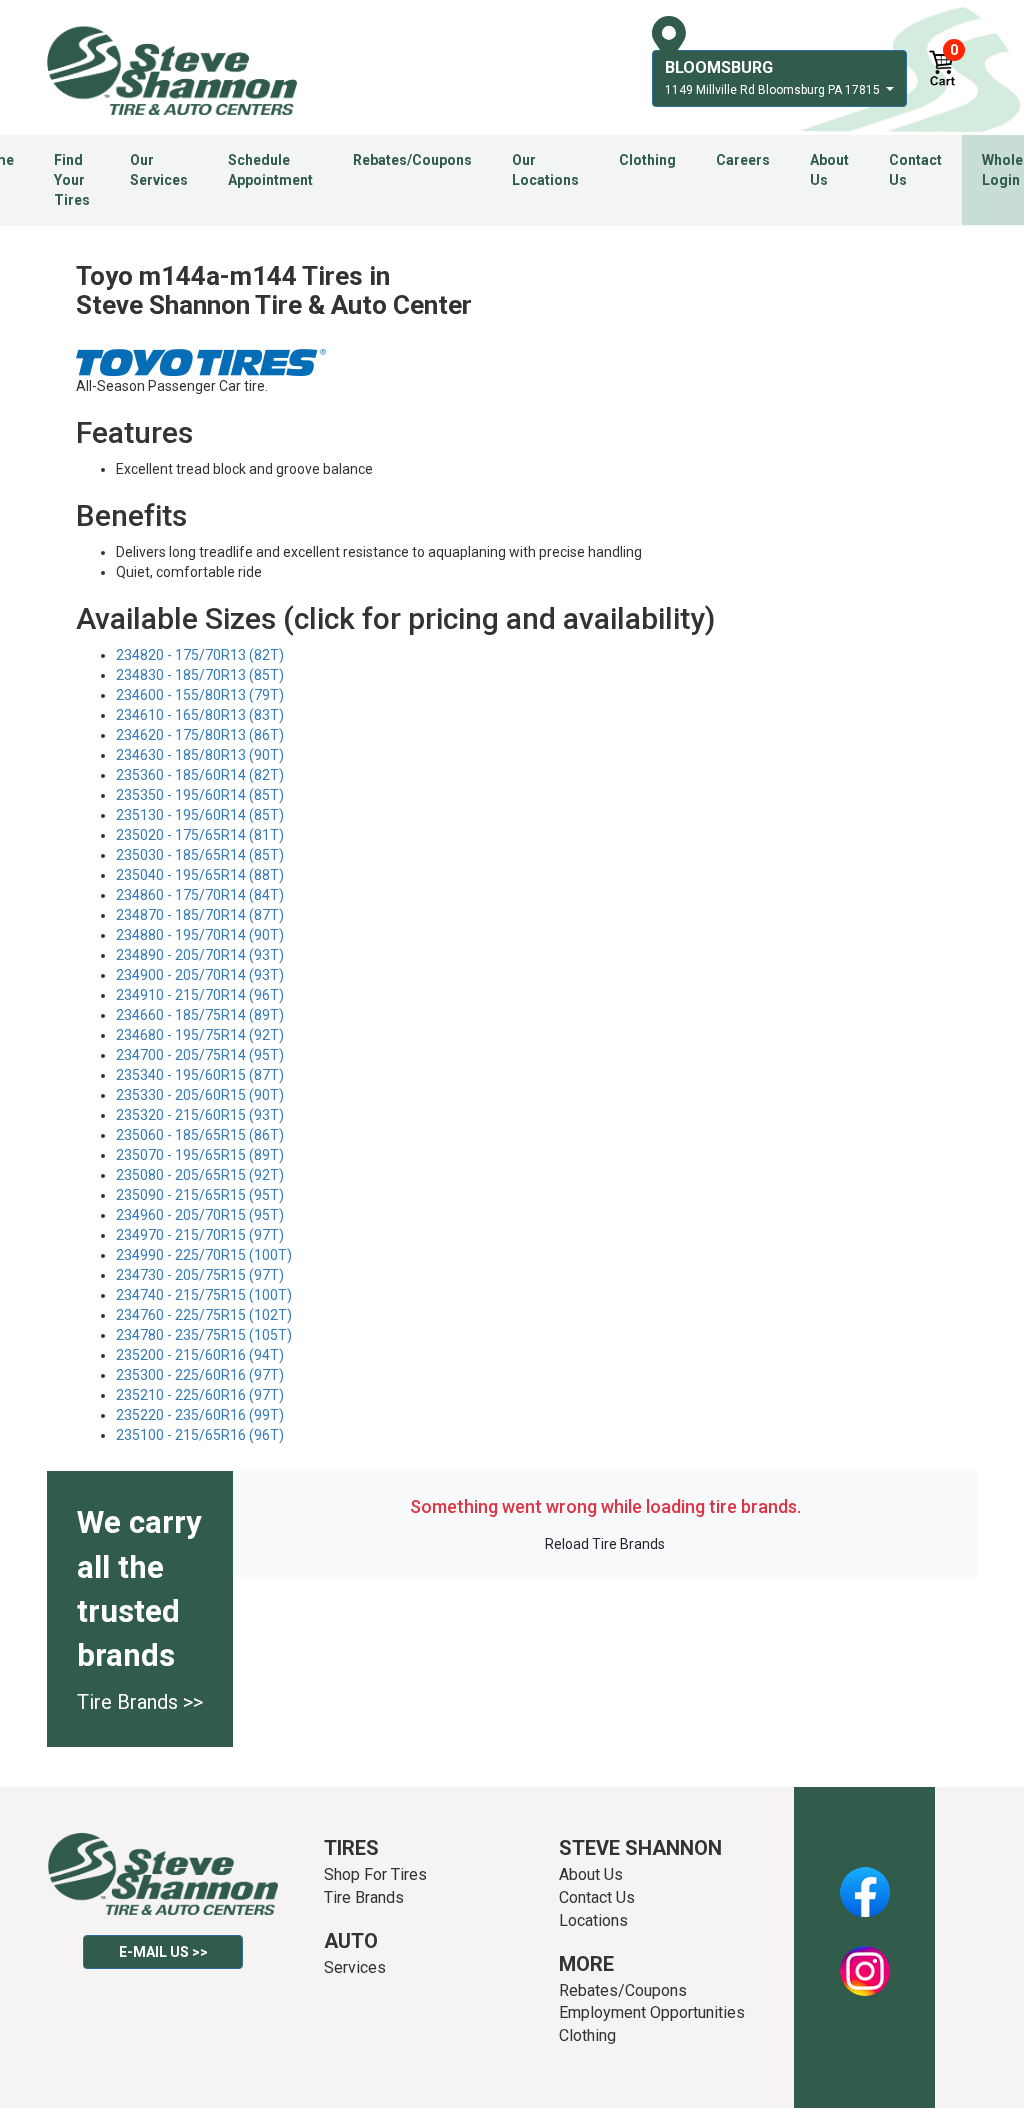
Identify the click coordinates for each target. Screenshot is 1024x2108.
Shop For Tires (375, 1874)
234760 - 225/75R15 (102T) (204, 1315)
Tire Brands (364, 1897)
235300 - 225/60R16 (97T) (200, 1375)
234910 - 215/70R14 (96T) (200, 995)
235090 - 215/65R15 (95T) (200, 1195)
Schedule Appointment (270, 170)
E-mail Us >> (163, 1952)
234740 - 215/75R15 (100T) (204, 1295)
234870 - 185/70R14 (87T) (200, 915)
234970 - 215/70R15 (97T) (200, 1235)
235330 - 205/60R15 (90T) (200, 1095)
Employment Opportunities (652, 2012)
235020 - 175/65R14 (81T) (200, 835)
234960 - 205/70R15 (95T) (200, 1215)
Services (355, 1967)
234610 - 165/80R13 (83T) (200, 715)
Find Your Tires (72, 180)
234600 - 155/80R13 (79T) (200, 695)
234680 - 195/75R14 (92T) (200, 1035)
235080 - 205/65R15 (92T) (200, 1175)
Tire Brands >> (140, 1702)
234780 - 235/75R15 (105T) (204, 1335)
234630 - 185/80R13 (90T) (200, 755)
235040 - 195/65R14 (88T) (200, 875)
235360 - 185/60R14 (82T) (200, 775)
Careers (743, 160)
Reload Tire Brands (605, 1544)
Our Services (159, 170)
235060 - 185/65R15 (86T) (200, 1135)
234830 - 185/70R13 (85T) (200, 675)
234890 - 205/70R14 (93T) (200, 955)
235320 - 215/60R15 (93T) (200, 1115)
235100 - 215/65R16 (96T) (200, 1435)
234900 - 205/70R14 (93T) (200, 975)
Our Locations (545, 170)
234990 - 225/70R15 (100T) (204, 1255)
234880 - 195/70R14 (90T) (200, 935)
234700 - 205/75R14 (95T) (200, 1055)
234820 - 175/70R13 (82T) (200, 655)
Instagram (865, 1960)
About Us (829, 170)
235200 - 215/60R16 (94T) (200, 1355)
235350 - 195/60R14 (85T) (200, 795)
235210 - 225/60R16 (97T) (200, 1395)
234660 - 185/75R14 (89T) (200, 1015)
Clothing (647, 160)
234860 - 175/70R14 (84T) (200, 895)
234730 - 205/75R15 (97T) (200, 1275)
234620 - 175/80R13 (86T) (200, 735)
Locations (593, 1920)
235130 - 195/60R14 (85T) (200, 815)
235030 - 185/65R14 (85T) (200, 855)
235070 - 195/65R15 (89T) (200, 1155)
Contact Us (915, 170)
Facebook (864, 1881)
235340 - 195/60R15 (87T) (200, 1075)
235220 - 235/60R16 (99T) (200, 1415)
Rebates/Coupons (412, 160)
